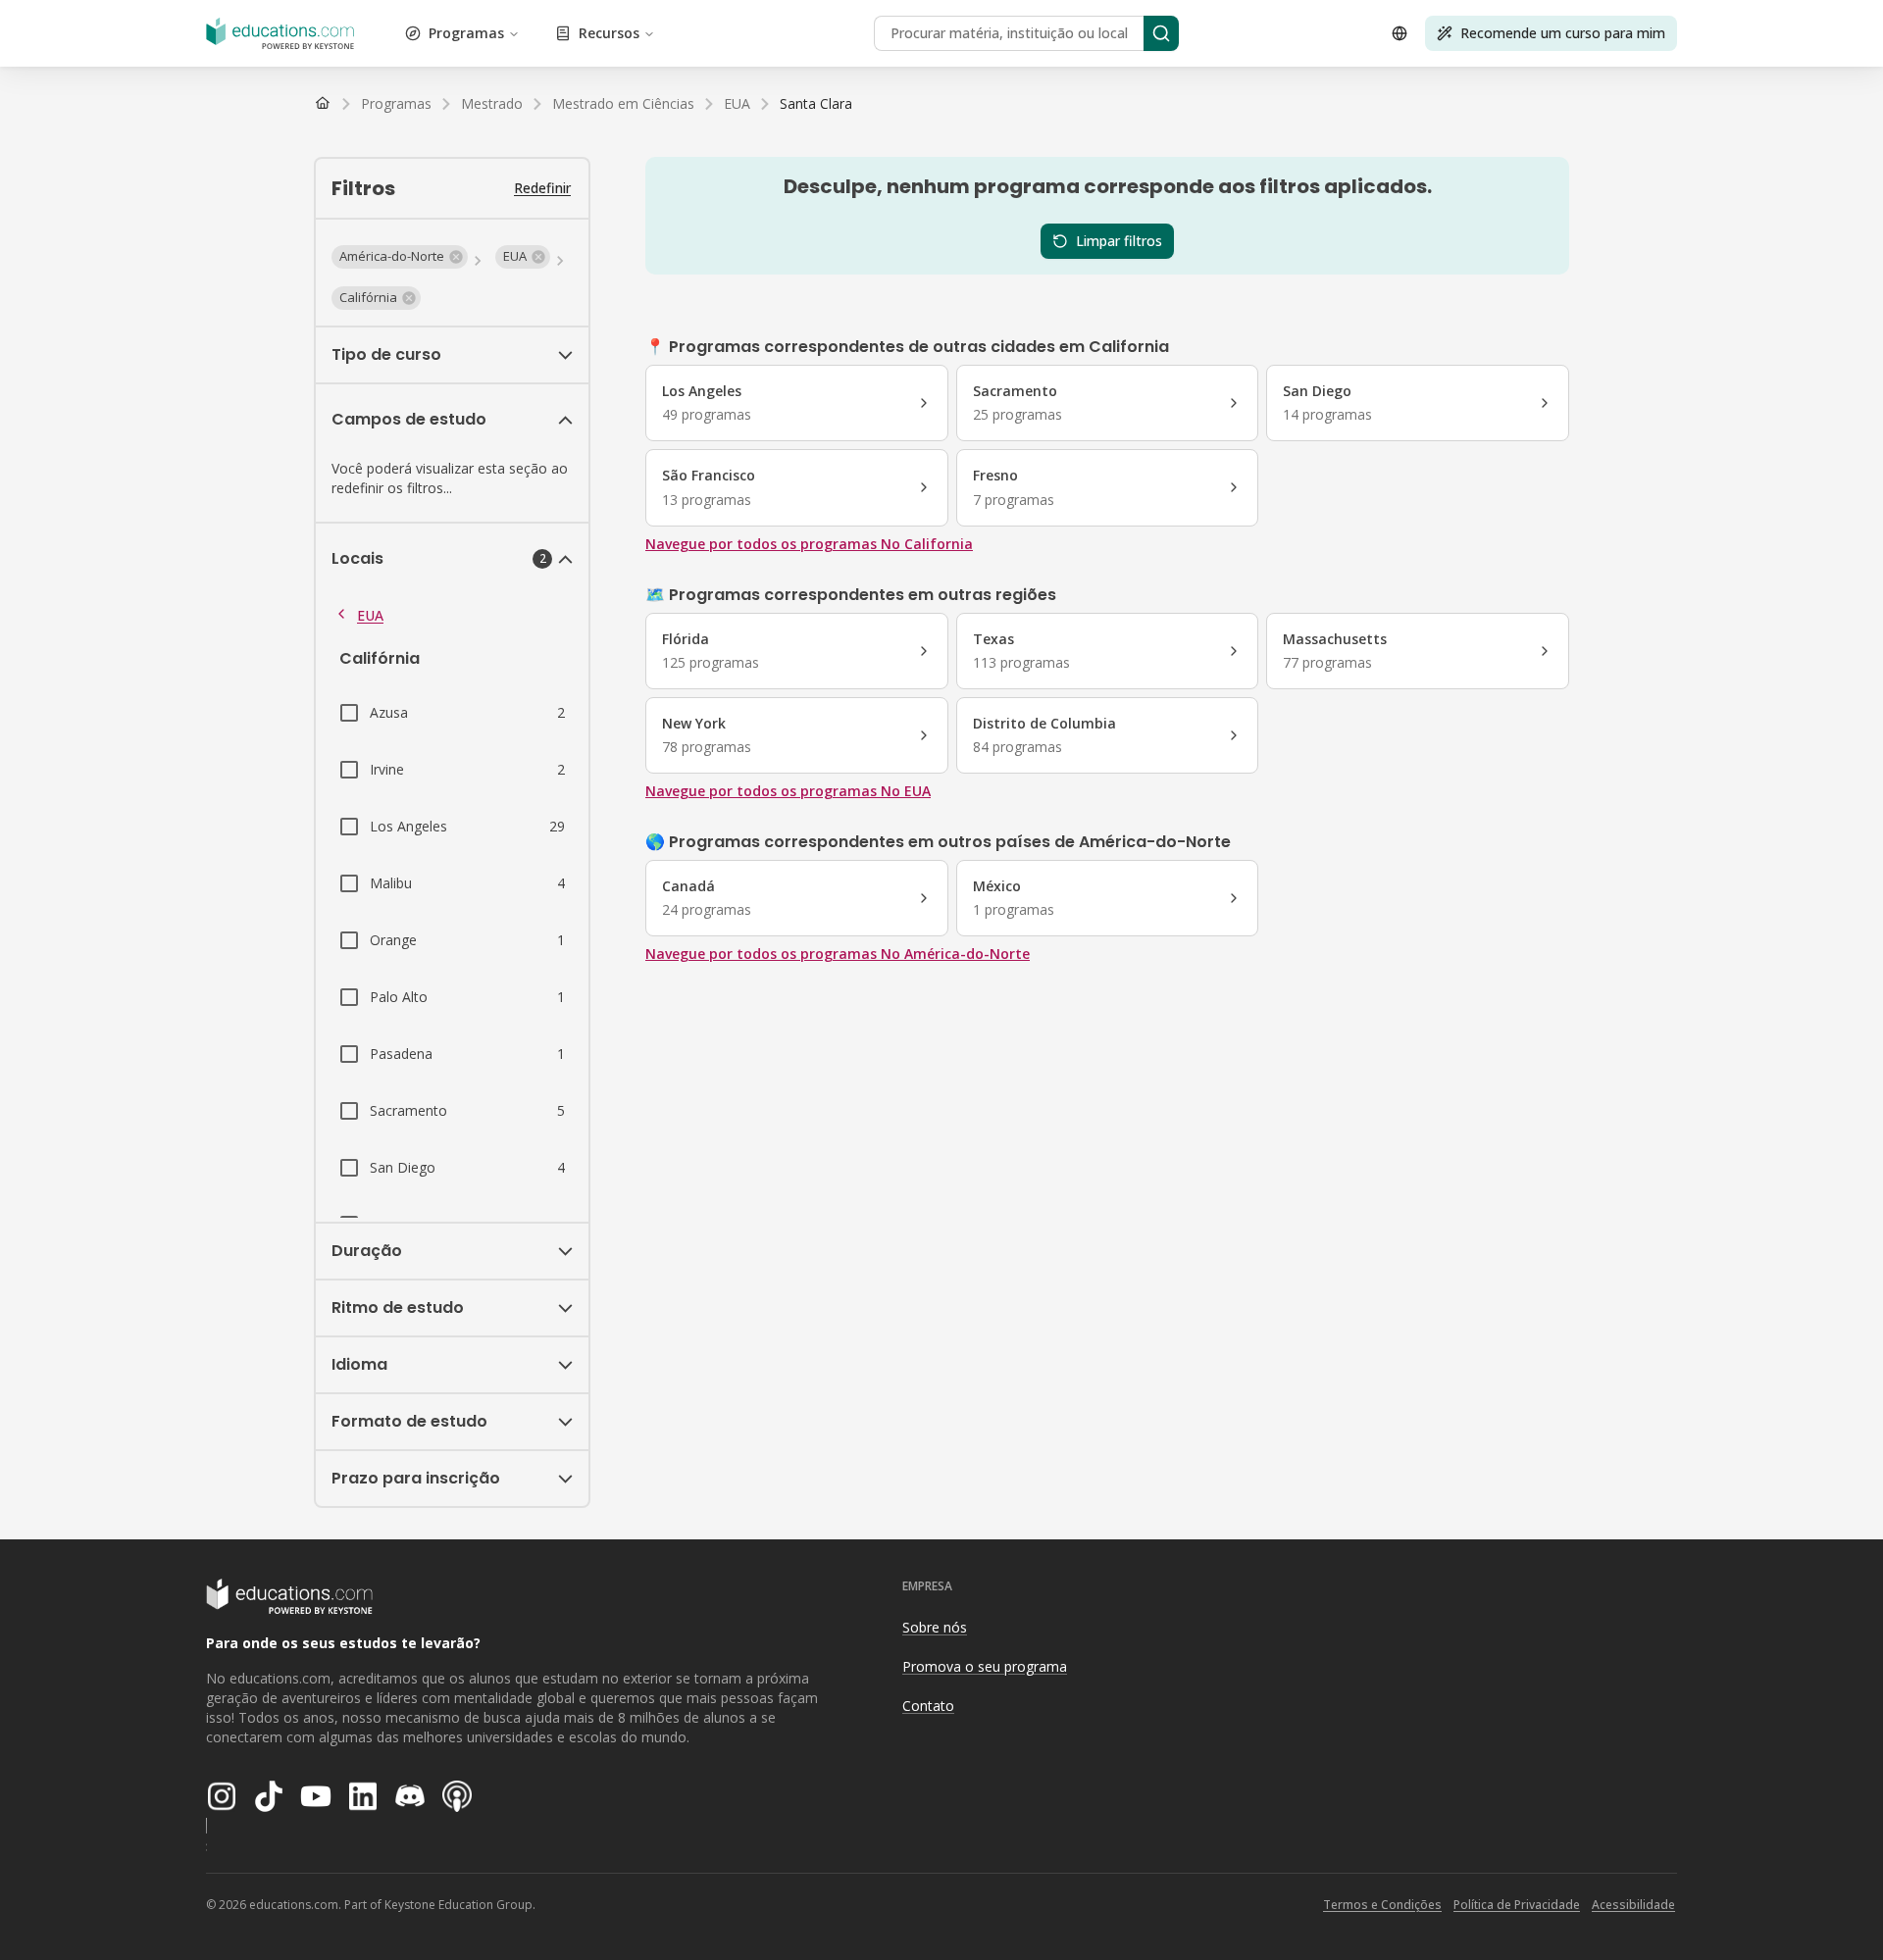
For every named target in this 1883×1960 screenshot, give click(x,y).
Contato (928, 1706)
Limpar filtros (1119, 241)
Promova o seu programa (985, 1666)
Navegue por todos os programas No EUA (788, 791)
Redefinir (542, 188)
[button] (400, 257)
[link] (816, 104)
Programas (466, 33)
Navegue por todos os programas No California (809, 544)
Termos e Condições (1382, 1905)
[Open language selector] (1400, 33)
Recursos (609, 33)
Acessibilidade (1633, 1905)
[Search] (1161, 33)
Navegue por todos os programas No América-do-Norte (838, 954)
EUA (370, 615)
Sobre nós (935, 1627)
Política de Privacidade (1517, 1905)
